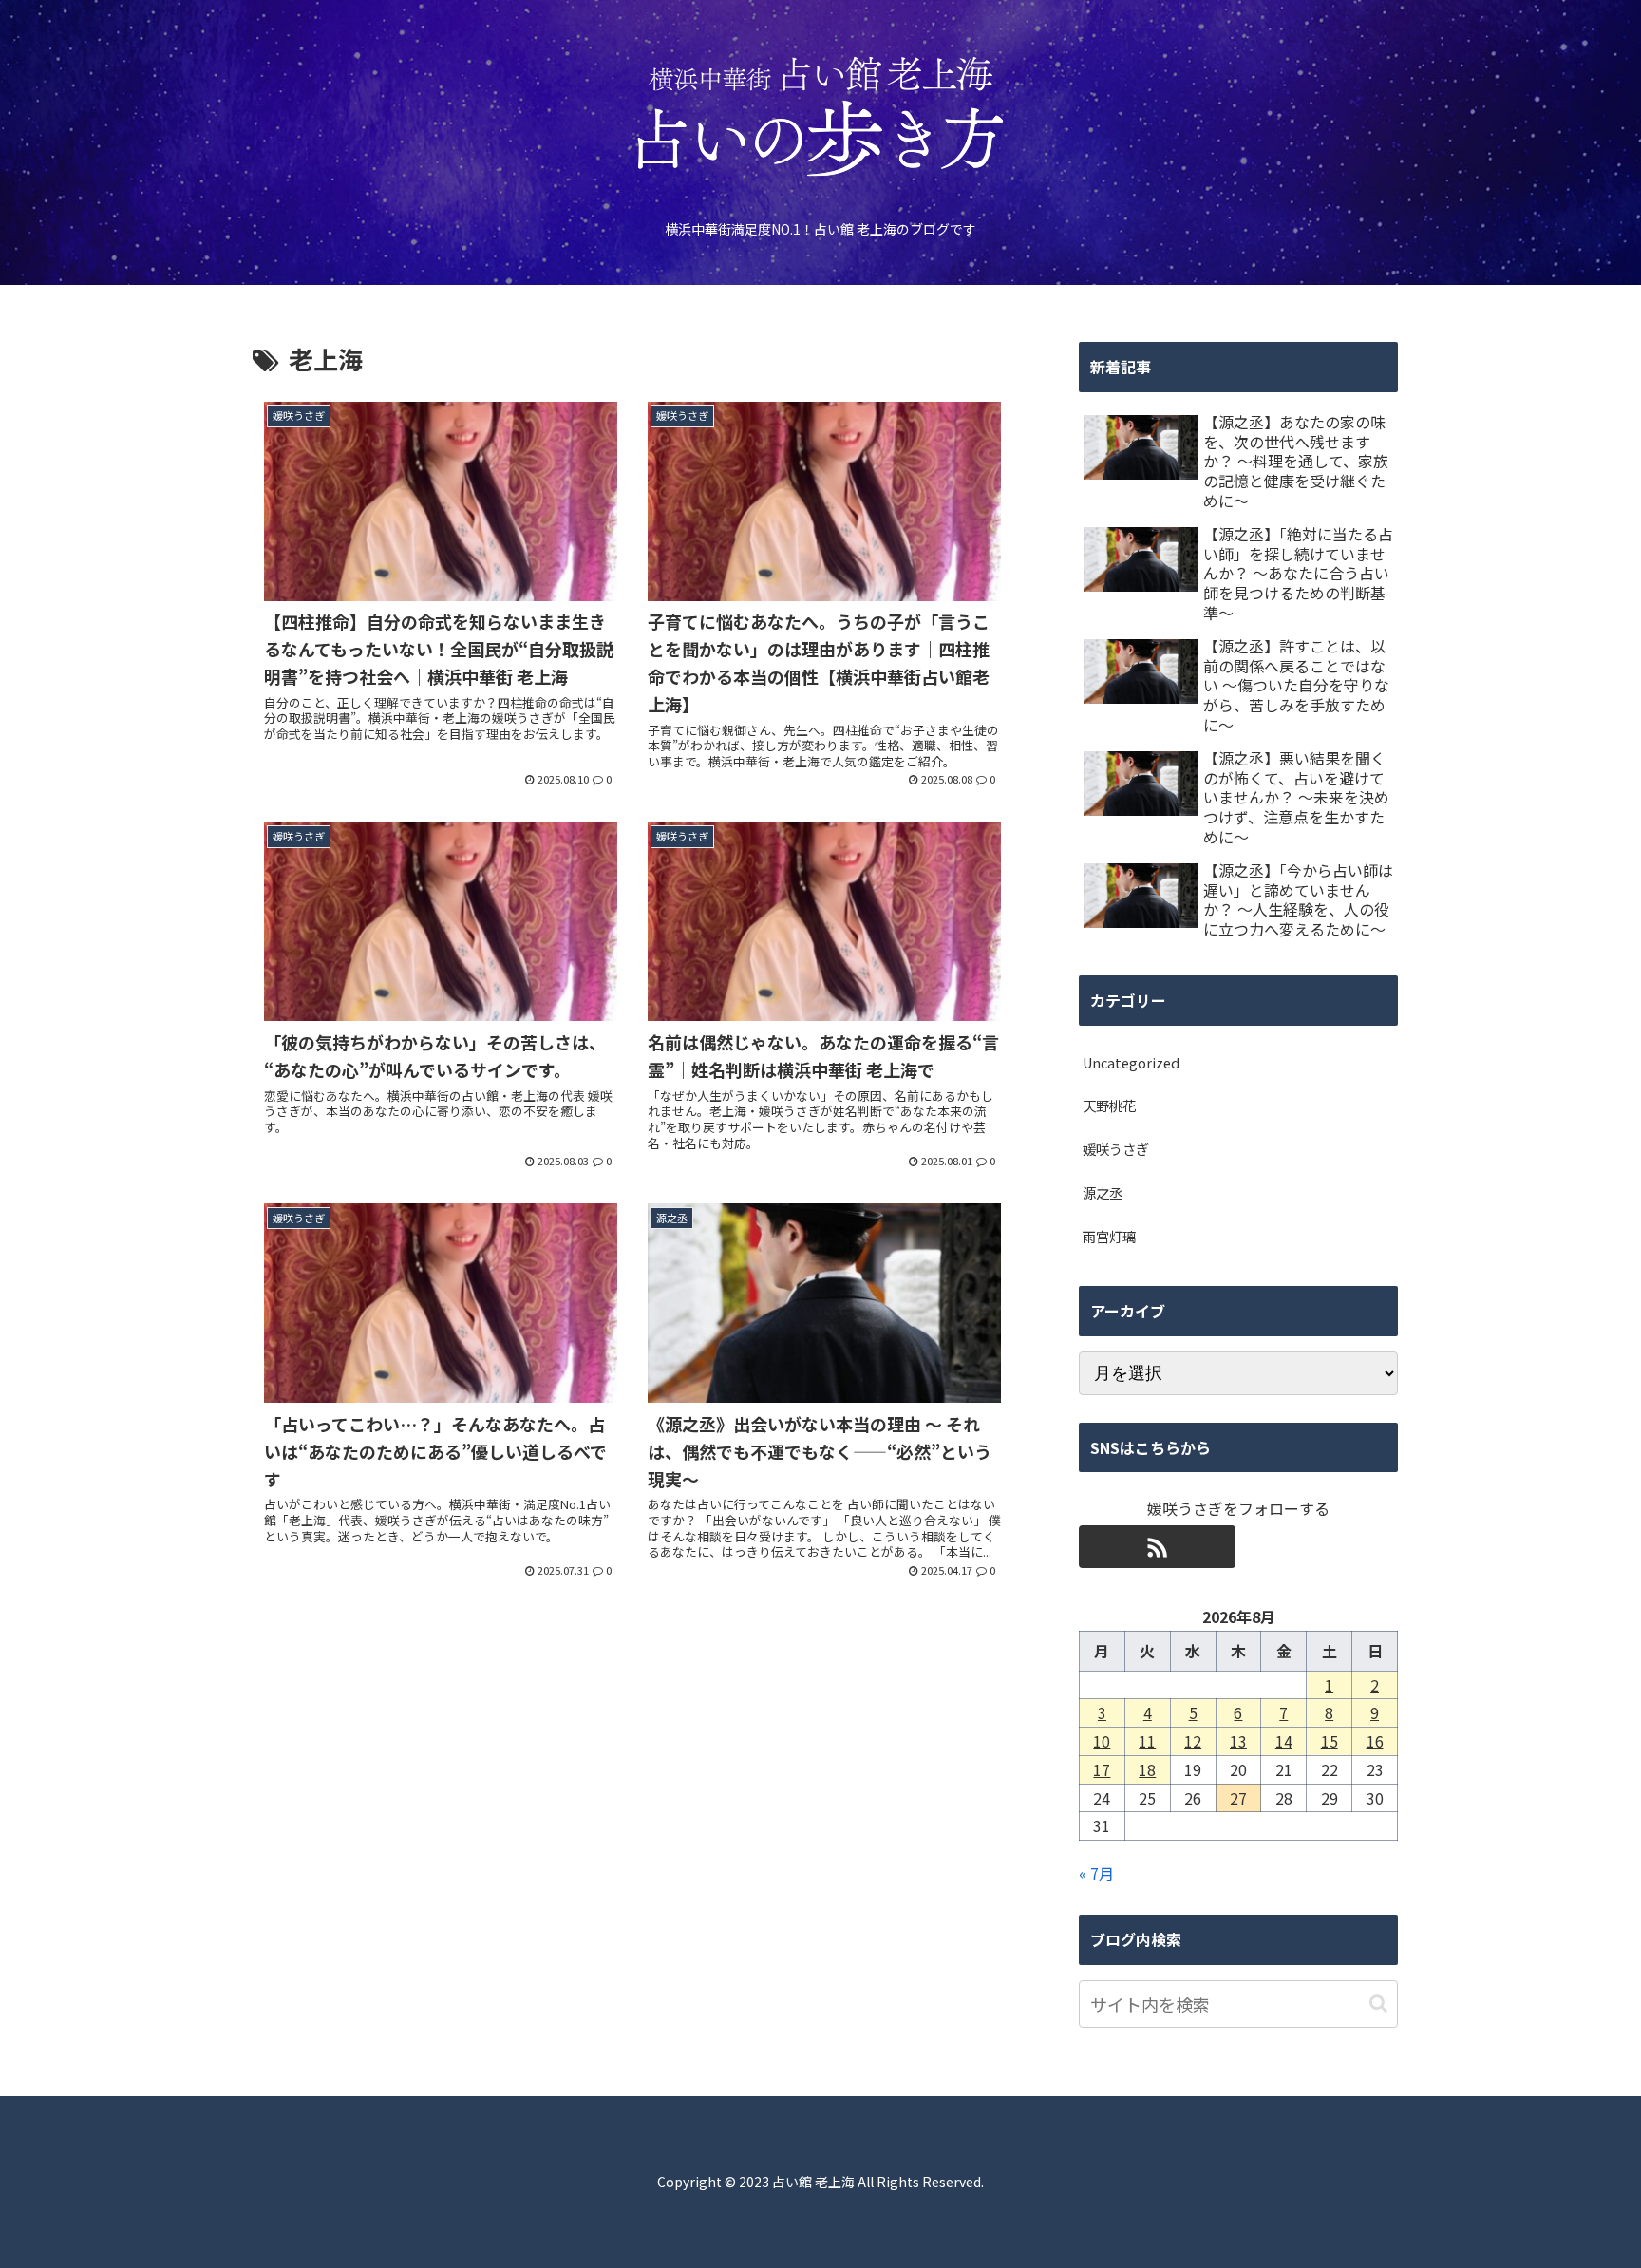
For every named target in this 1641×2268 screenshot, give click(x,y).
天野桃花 (1109, 1105)
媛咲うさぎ (1116, 1149)
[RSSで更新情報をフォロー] (1157, 1547)
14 (1284, 1741)
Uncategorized (1131, 1062)
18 (1147, 1769)
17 (1102, 1769)
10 (1102, 1741)
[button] (1378, 2003)
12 (1193, 1741)
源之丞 (1103, 1192)
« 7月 (1096, 1873)
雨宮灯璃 (1109, 1236)
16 (1375, 1741)
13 (1238, 1741)
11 (1147, 1741)
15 (1330, 1741)
